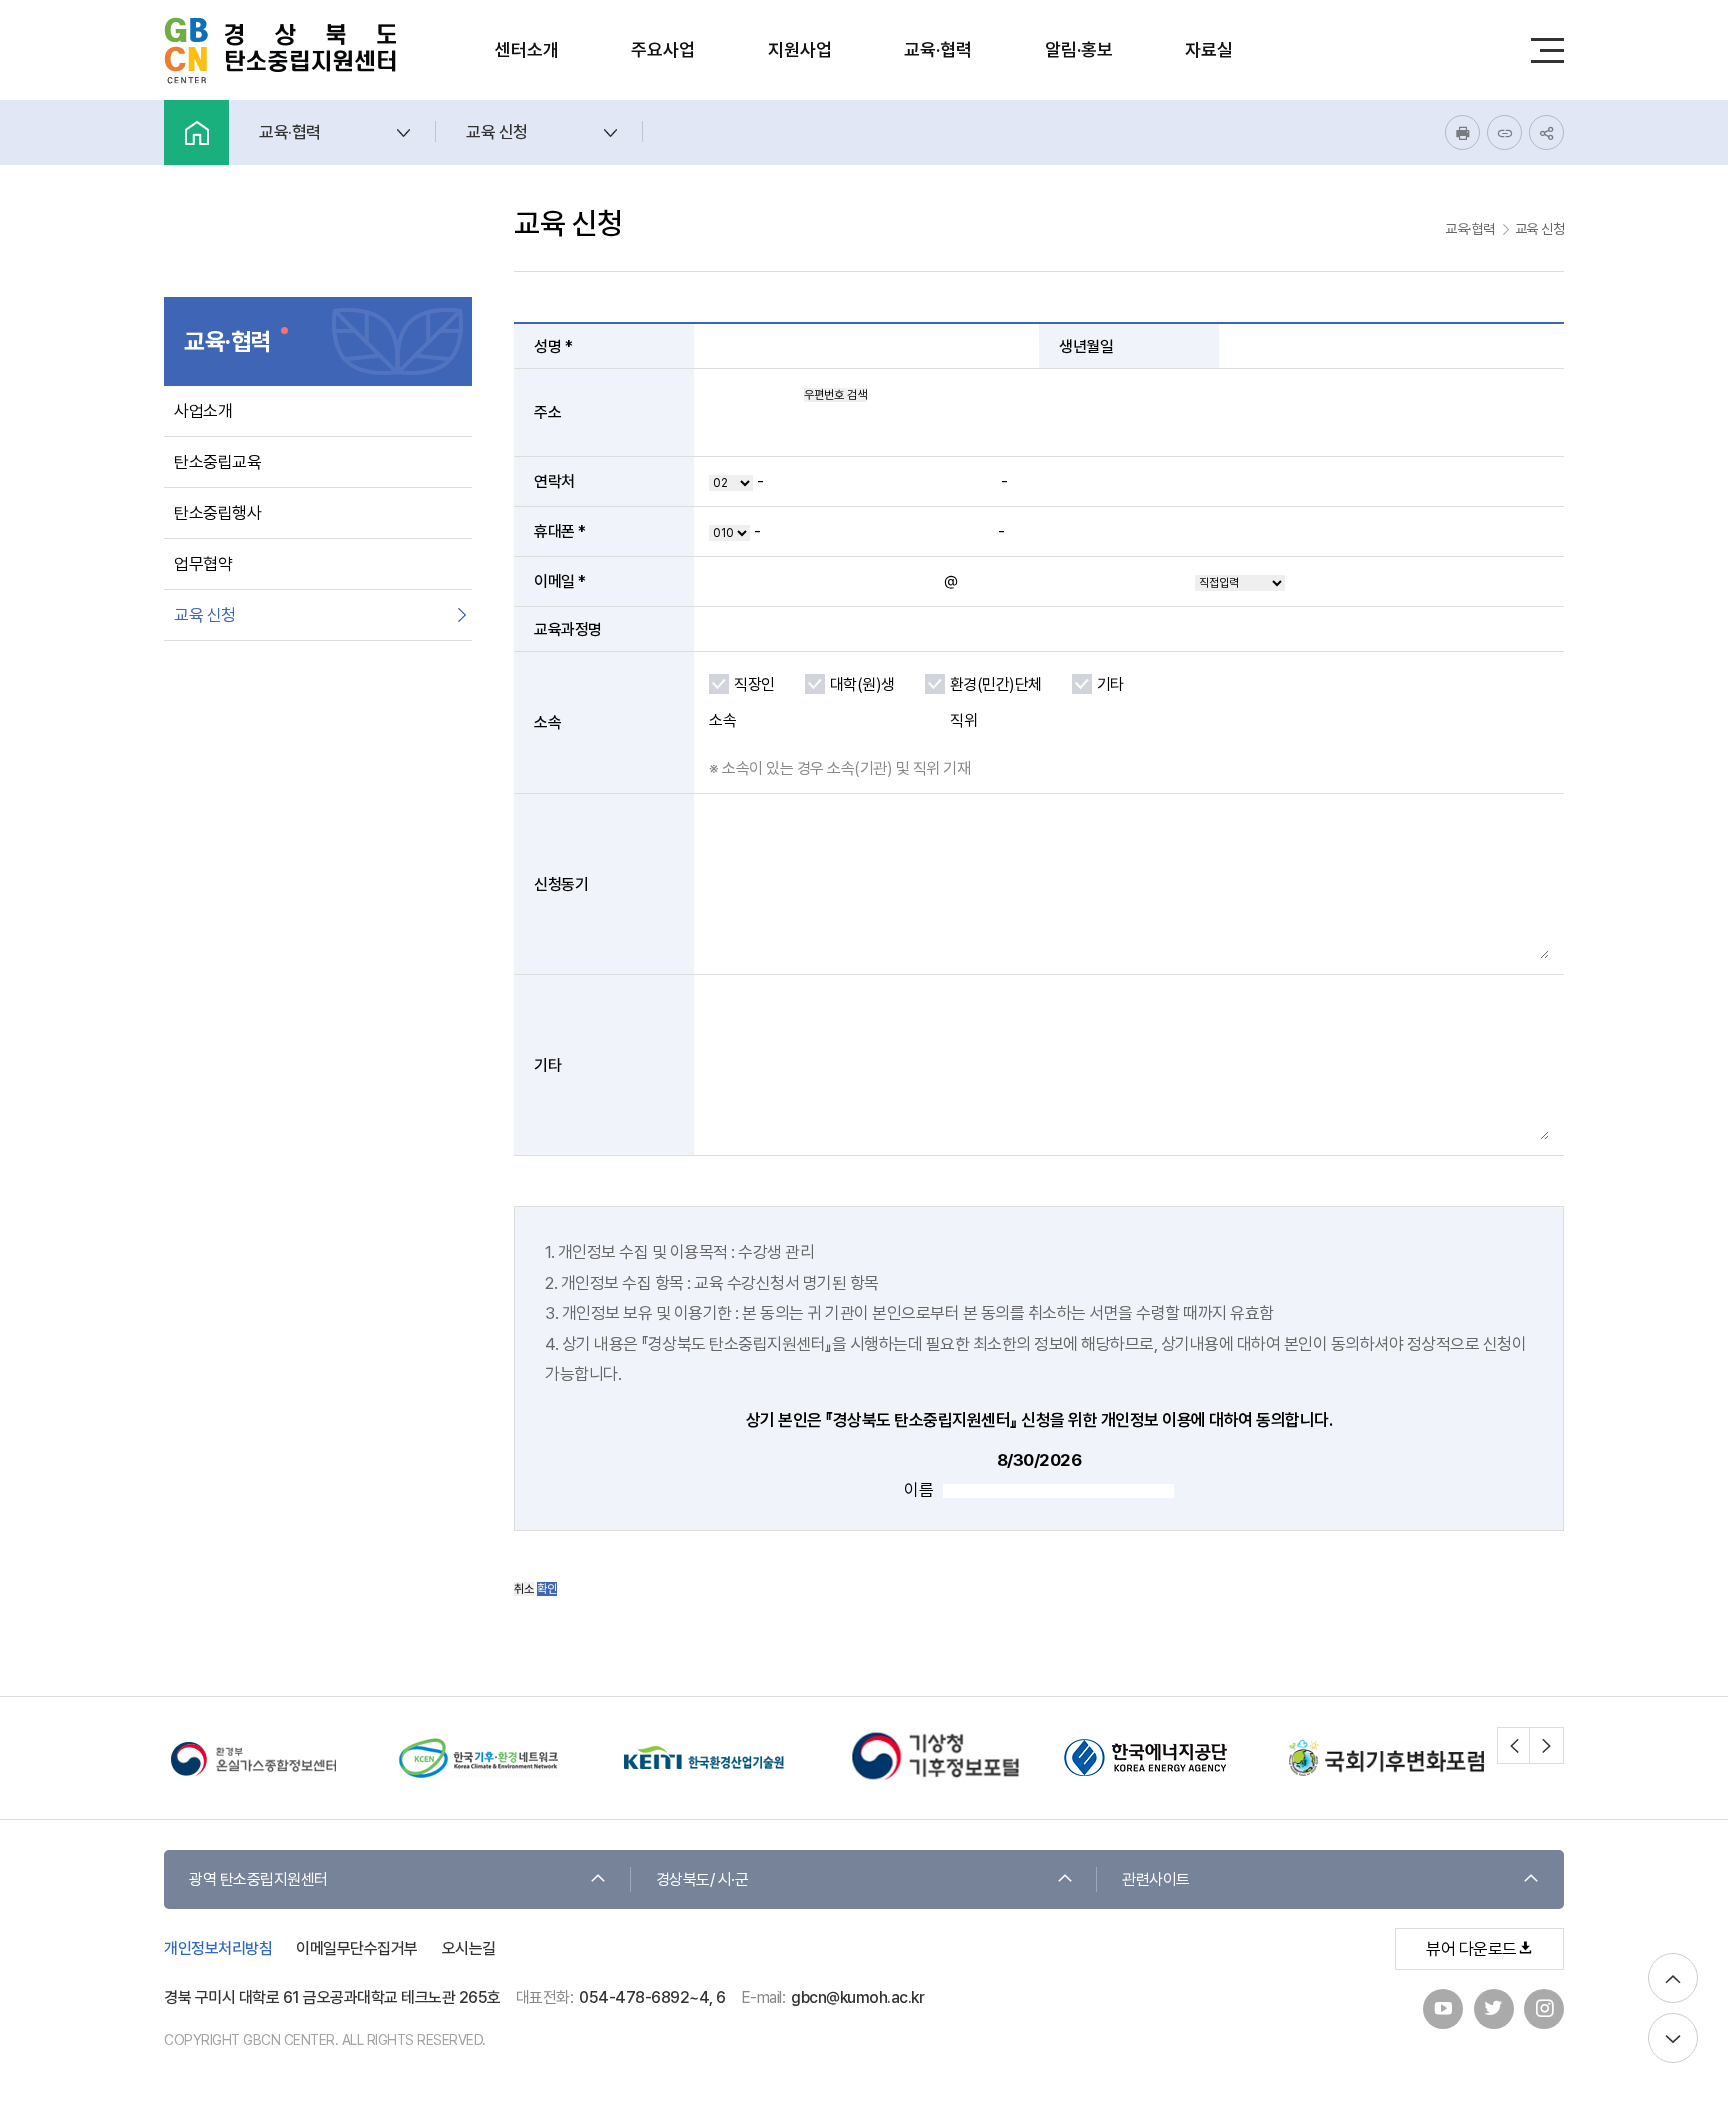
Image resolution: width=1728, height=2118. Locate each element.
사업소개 (203, 411)
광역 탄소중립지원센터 (258, 1879)
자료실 (1209, 49)
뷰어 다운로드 (1471, 1949)
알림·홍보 (1079, 49)
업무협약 (203, 564)
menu (1546, 50)
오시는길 (469, 1948)
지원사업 (800, 49)
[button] (1514, 1744)
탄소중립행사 (217, 513)
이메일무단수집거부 (357, 1948)
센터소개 (527, 49)
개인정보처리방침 (218, 1948)
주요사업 (663, 49)
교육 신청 (205, 615)
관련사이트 (1156, 1879)
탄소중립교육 (217, 462)
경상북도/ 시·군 (702, 1879)
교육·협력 (938, 49)
